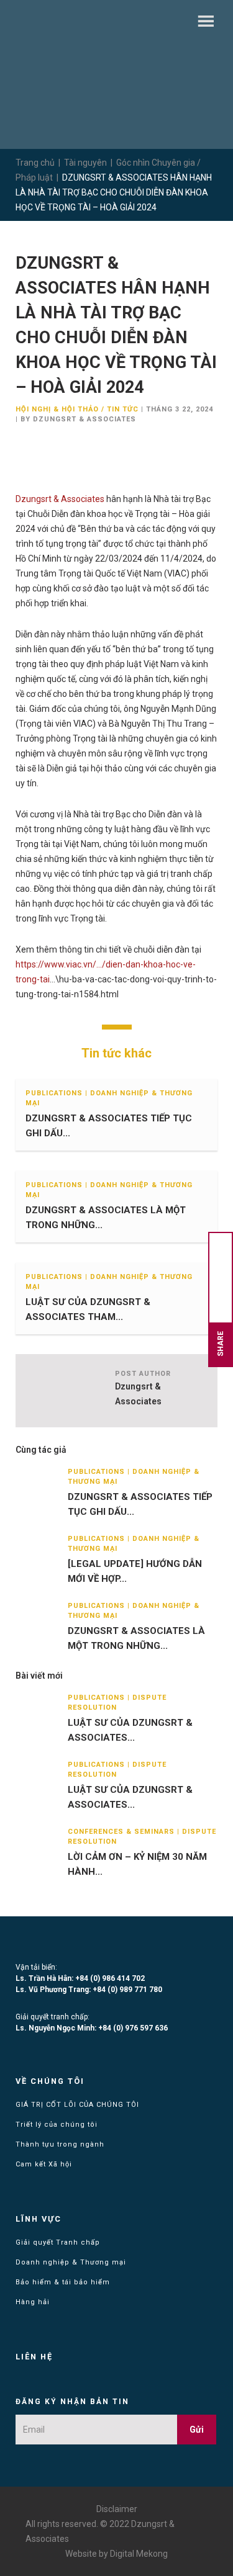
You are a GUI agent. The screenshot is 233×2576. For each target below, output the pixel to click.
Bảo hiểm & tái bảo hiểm (63, 2282)
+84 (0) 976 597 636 (133, 2028)
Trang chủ (35, 163)
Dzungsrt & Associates (60, 499)
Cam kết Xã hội (44, 2164)
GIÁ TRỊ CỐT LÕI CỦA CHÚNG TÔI (77, 2105)
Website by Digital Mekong (116, 2554)
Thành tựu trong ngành (60, 2144)
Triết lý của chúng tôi (57, 2125)
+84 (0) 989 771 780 (127, 1990)
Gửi (197, 2430)
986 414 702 (123, 1978)
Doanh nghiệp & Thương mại (71, 2262)
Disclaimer (117, 2509)
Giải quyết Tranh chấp (58, 2242)
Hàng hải (33, 2302)
